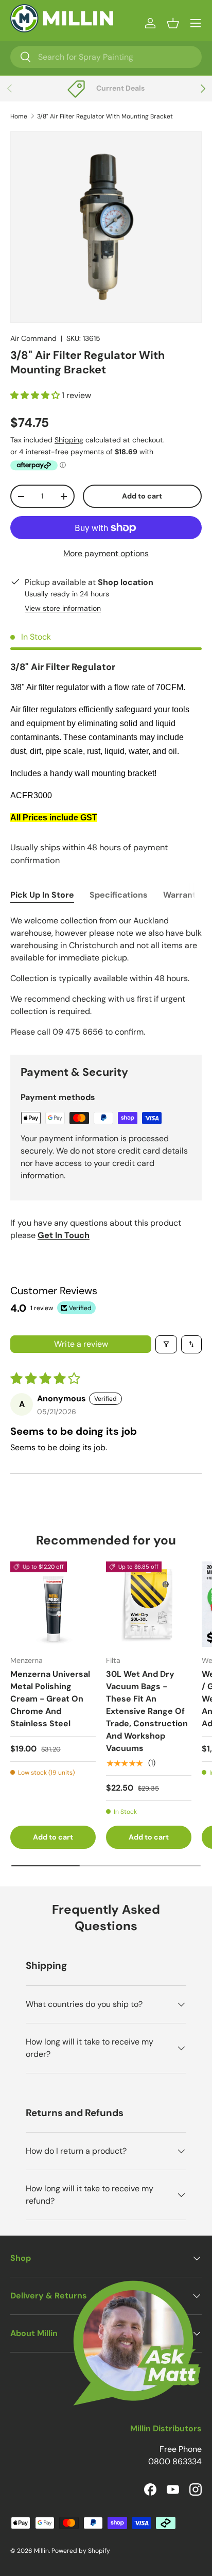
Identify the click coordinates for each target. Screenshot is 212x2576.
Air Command (33, 338)
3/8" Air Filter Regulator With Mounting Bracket (105, 116)
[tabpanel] (106, 976)
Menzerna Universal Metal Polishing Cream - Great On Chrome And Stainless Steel (50, 1699)
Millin (41, 2551)
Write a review (81, 1344)
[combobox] (106, 57)
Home (19, 116)
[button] (173, 23)
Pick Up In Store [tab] (42, 895)
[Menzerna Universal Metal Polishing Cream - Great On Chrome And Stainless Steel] (53, 1604)
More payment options (106, 553)
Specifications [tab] (119, 895)
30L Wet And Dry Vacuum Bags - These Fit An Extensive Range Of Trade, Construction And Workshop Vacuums (147, 1711)
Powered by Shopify (81, 2551)
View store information (63, 608)
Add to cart (142, 496)
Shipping (69, 440)
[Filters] (166, 1344)
